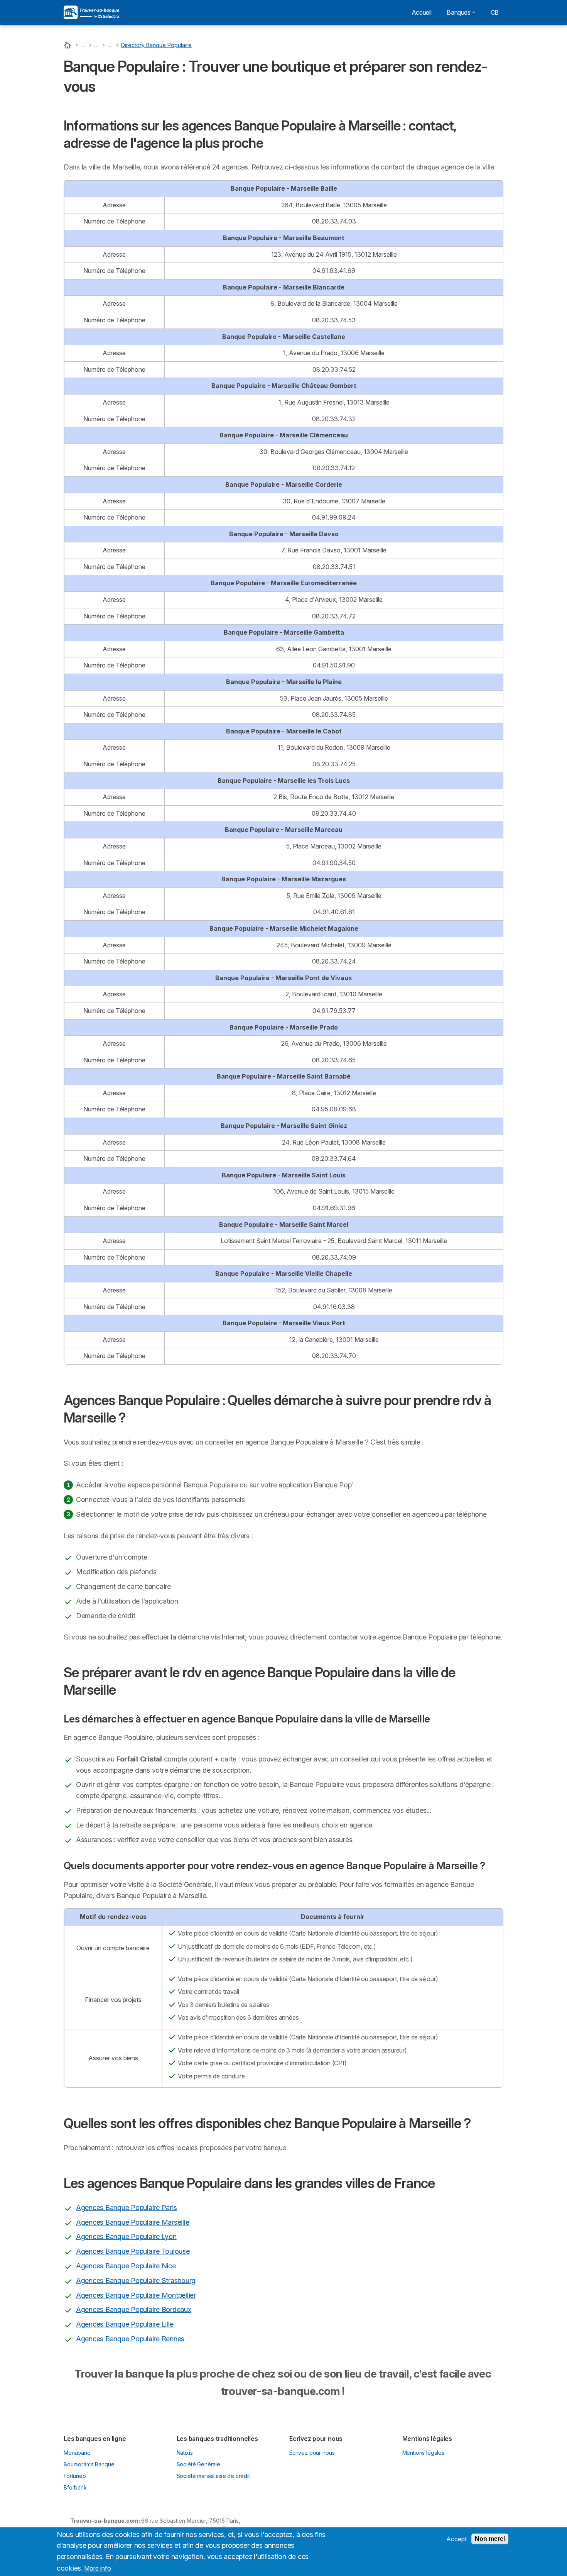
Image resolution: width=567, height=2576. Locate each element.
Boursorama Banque (89, 2464)
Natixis (185, 2453)
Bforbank (75, 2487)
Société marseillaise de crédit (213, 2476)
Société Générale (199, 2464)
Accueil (421, 12)
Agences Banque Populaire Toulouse (133, 2251)
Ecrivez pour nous (312, 2453)
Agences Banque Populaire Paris (126, 2208)
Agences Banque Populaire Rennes (130, 2339)
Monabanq (77, 2453)
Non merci (490, 2539)
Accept (456, 2539)
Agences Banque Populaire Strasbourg (136, 2280)
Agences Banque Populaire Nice (126, 2266)
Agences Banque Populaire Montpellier (136, 2295)
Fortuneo (75, 2476)
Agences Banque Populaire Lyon (126, 2236)
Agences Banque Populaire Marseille (132, 2222)
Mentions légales (424, 2453)
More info (98, 2568)
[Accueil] (68, 45)
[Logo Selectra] (91, 12)
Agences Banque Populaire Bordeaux (134, 2309)
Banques (458, 12)
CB (495, 12)
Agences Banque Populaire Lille (125, 2324)
